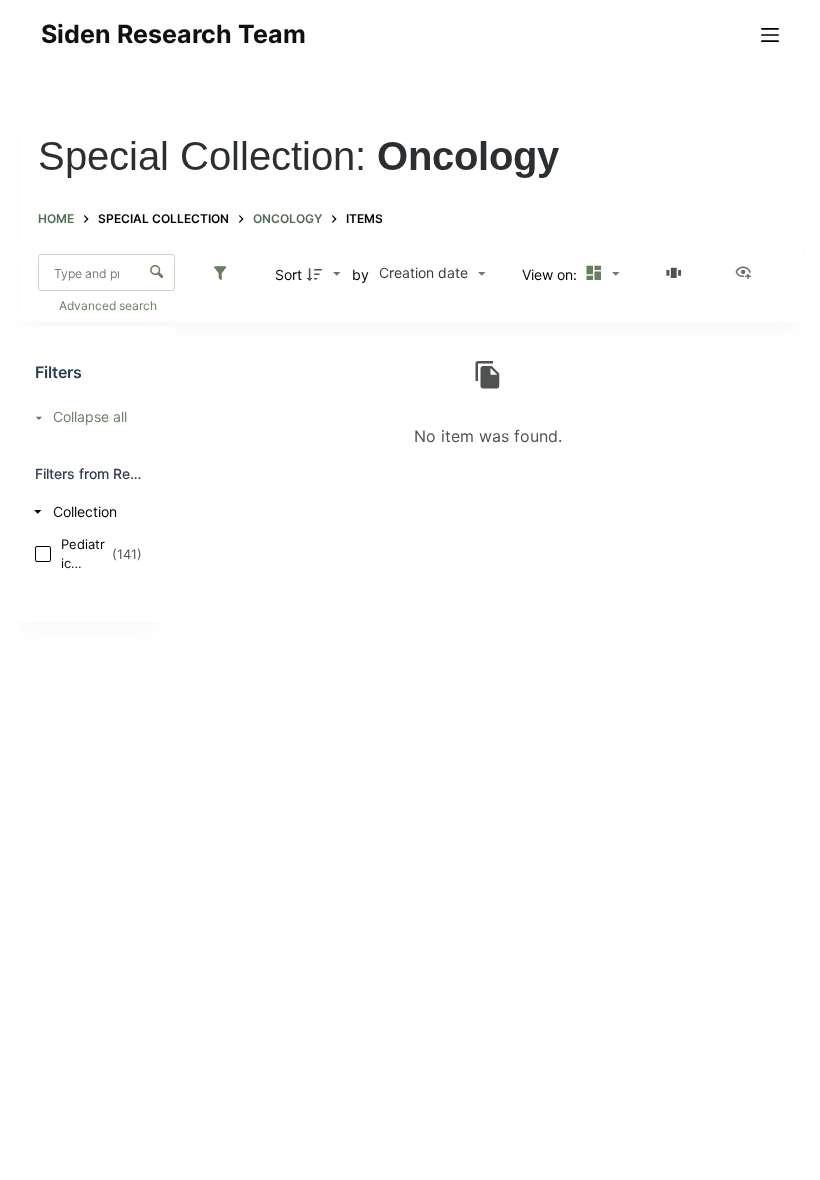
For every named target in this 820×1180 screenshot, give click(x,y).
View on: (551, 274)
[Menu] (770, 35)
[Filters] (225, 274)
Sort (288, 274)
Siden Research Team (173, 34)
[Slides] (677, 274)
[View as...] (748, 274)
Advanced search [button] (109, 305)
